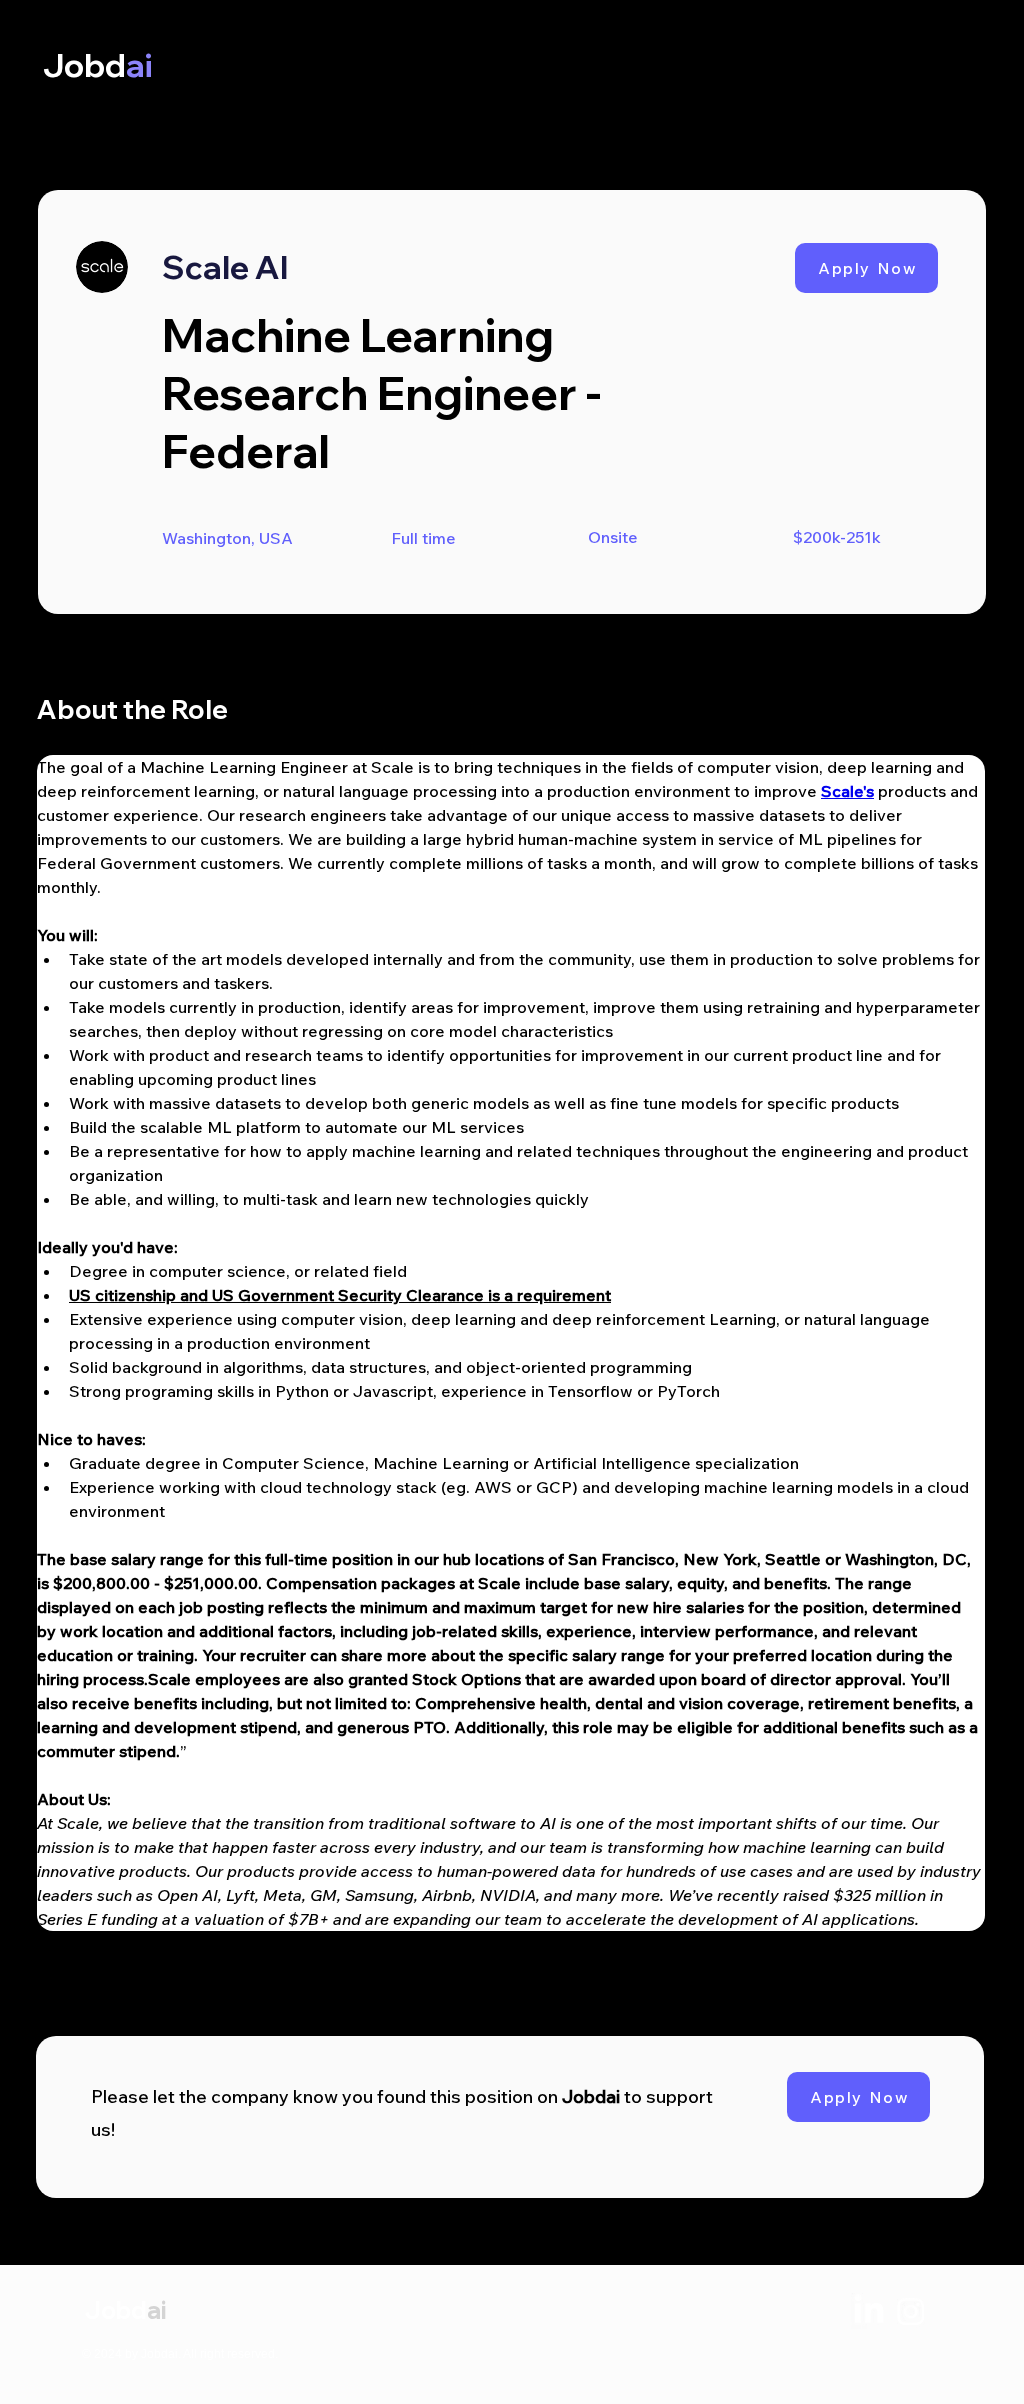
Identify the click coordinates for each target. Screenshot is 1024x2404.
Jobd (116, 2310)
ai (156, 2310)
